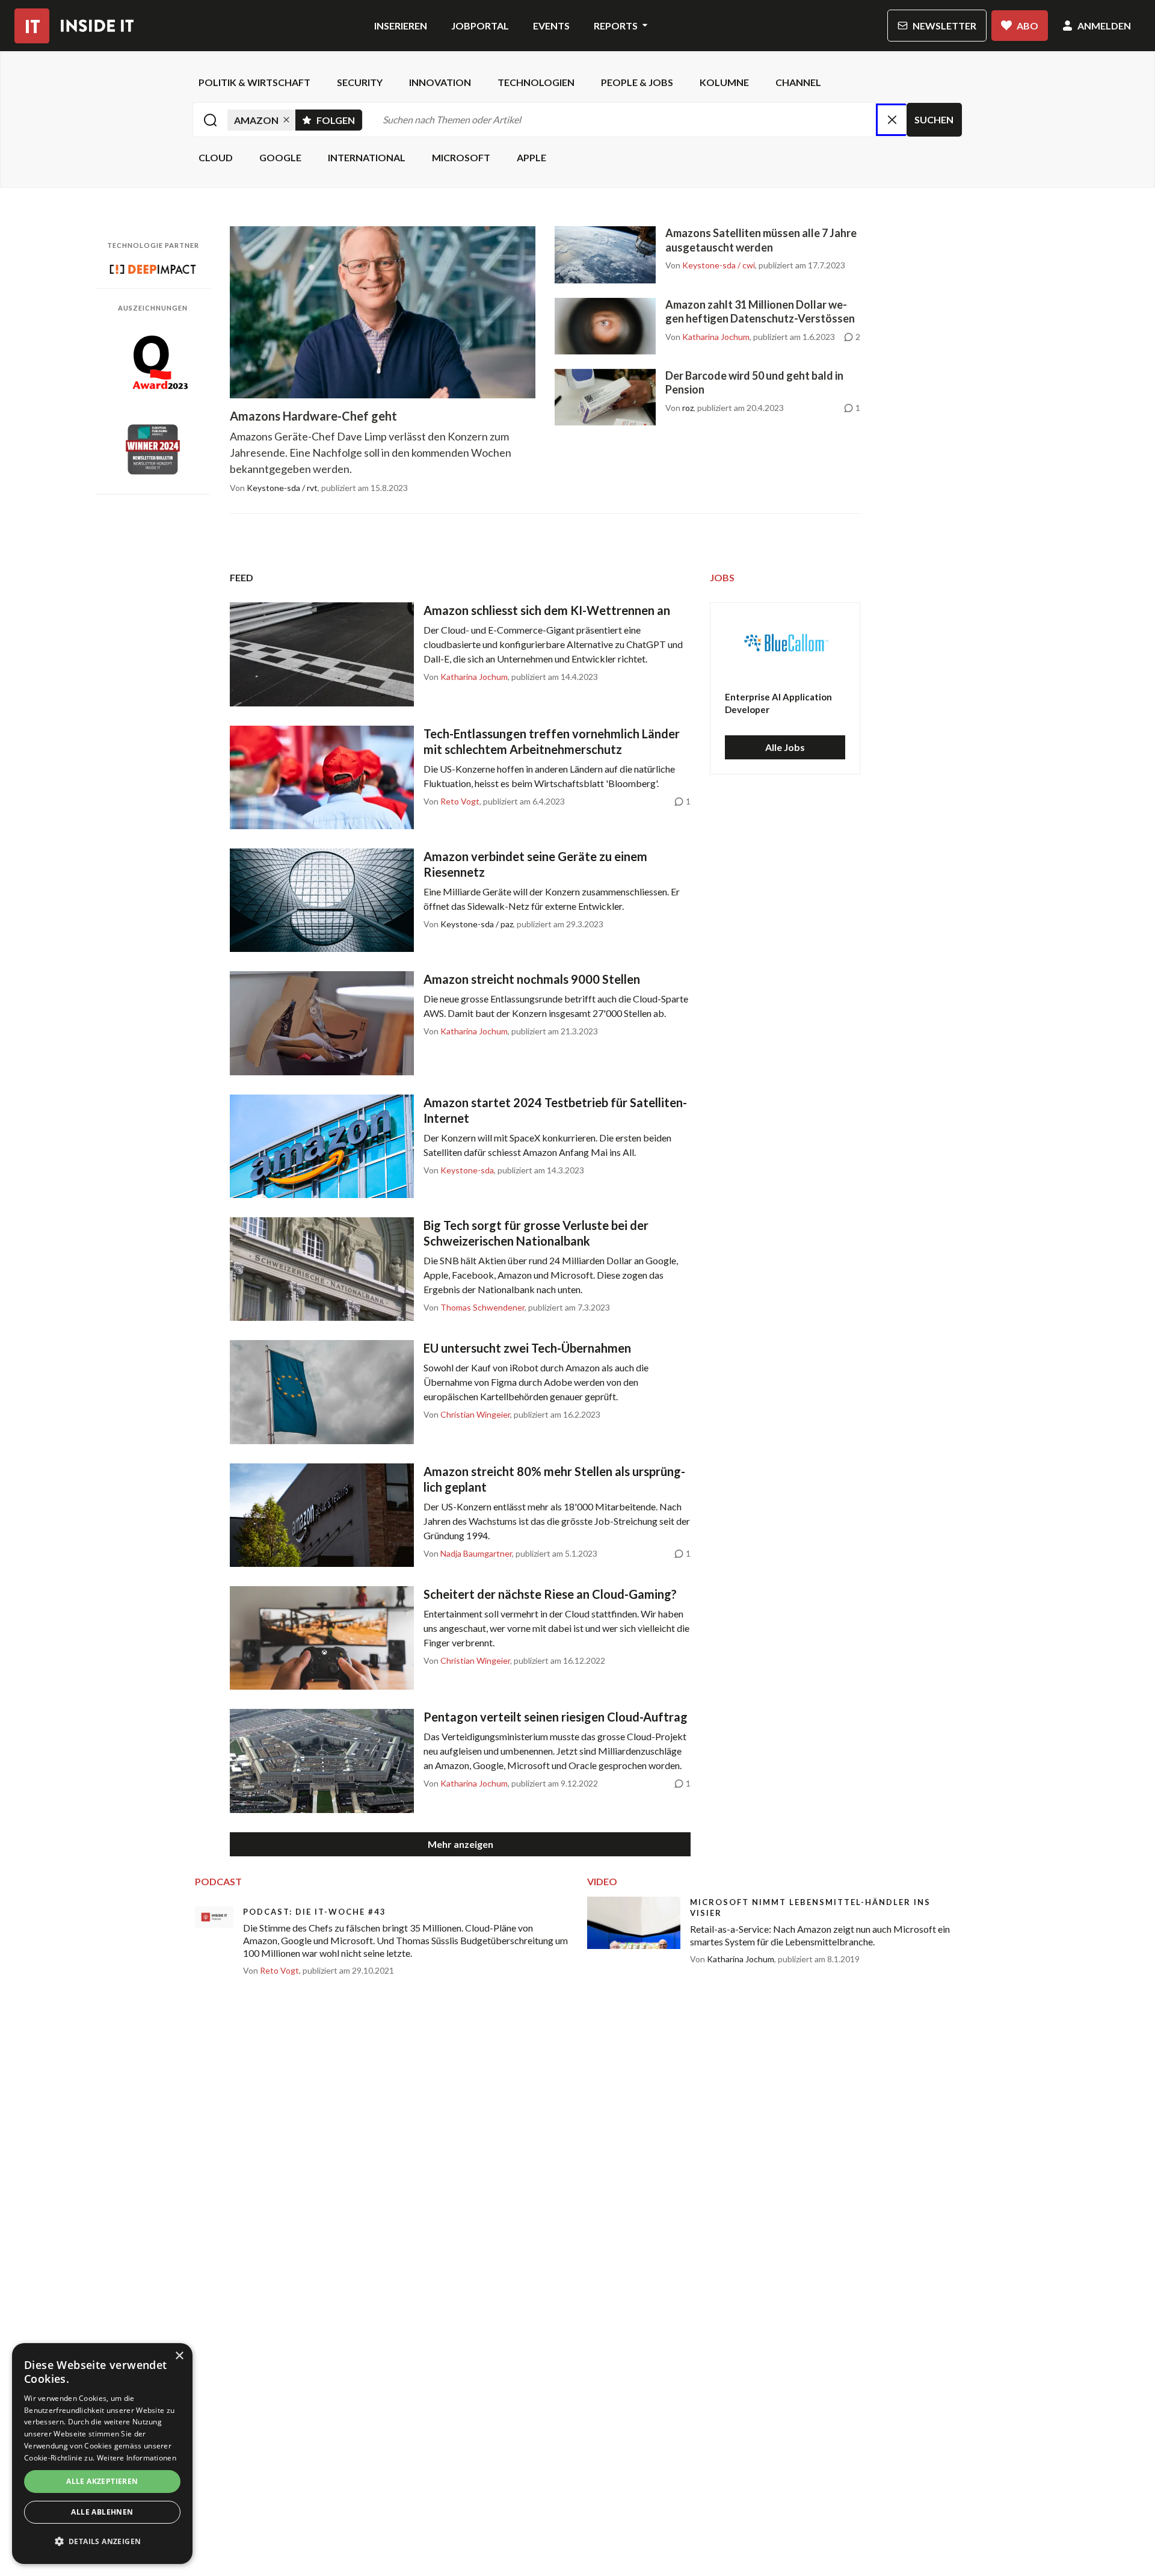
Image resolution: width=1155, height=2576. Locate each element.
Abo (1027, 26)
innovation (440, 82)
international (367, 157)
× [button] (179, 2356)
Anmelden (1104, 26)
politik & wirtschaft (254, 82)
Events (551, 26)
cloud (216, 157)
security (360, 82)
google (280, 157)
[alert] (102, 2454)
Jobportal (480, 26)
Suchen (934, 119)
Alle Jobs (785, 747)
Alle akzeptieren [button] (102, 2481)
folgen (339, 118)
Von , (711, 265)
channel (798, 82)
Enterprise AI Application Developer (778, 703)
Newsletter (944, 26)
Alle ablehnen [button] (102, 2512)
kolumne (724, 82)
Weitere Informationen (137, 2458)
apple (531, 157)
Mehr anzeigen (460, 1844)
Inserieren (401, 26)
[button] (102, 2542)
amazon (256, 120)
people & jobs (637, 82)
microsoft (461, 157)
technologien (536, 82)
